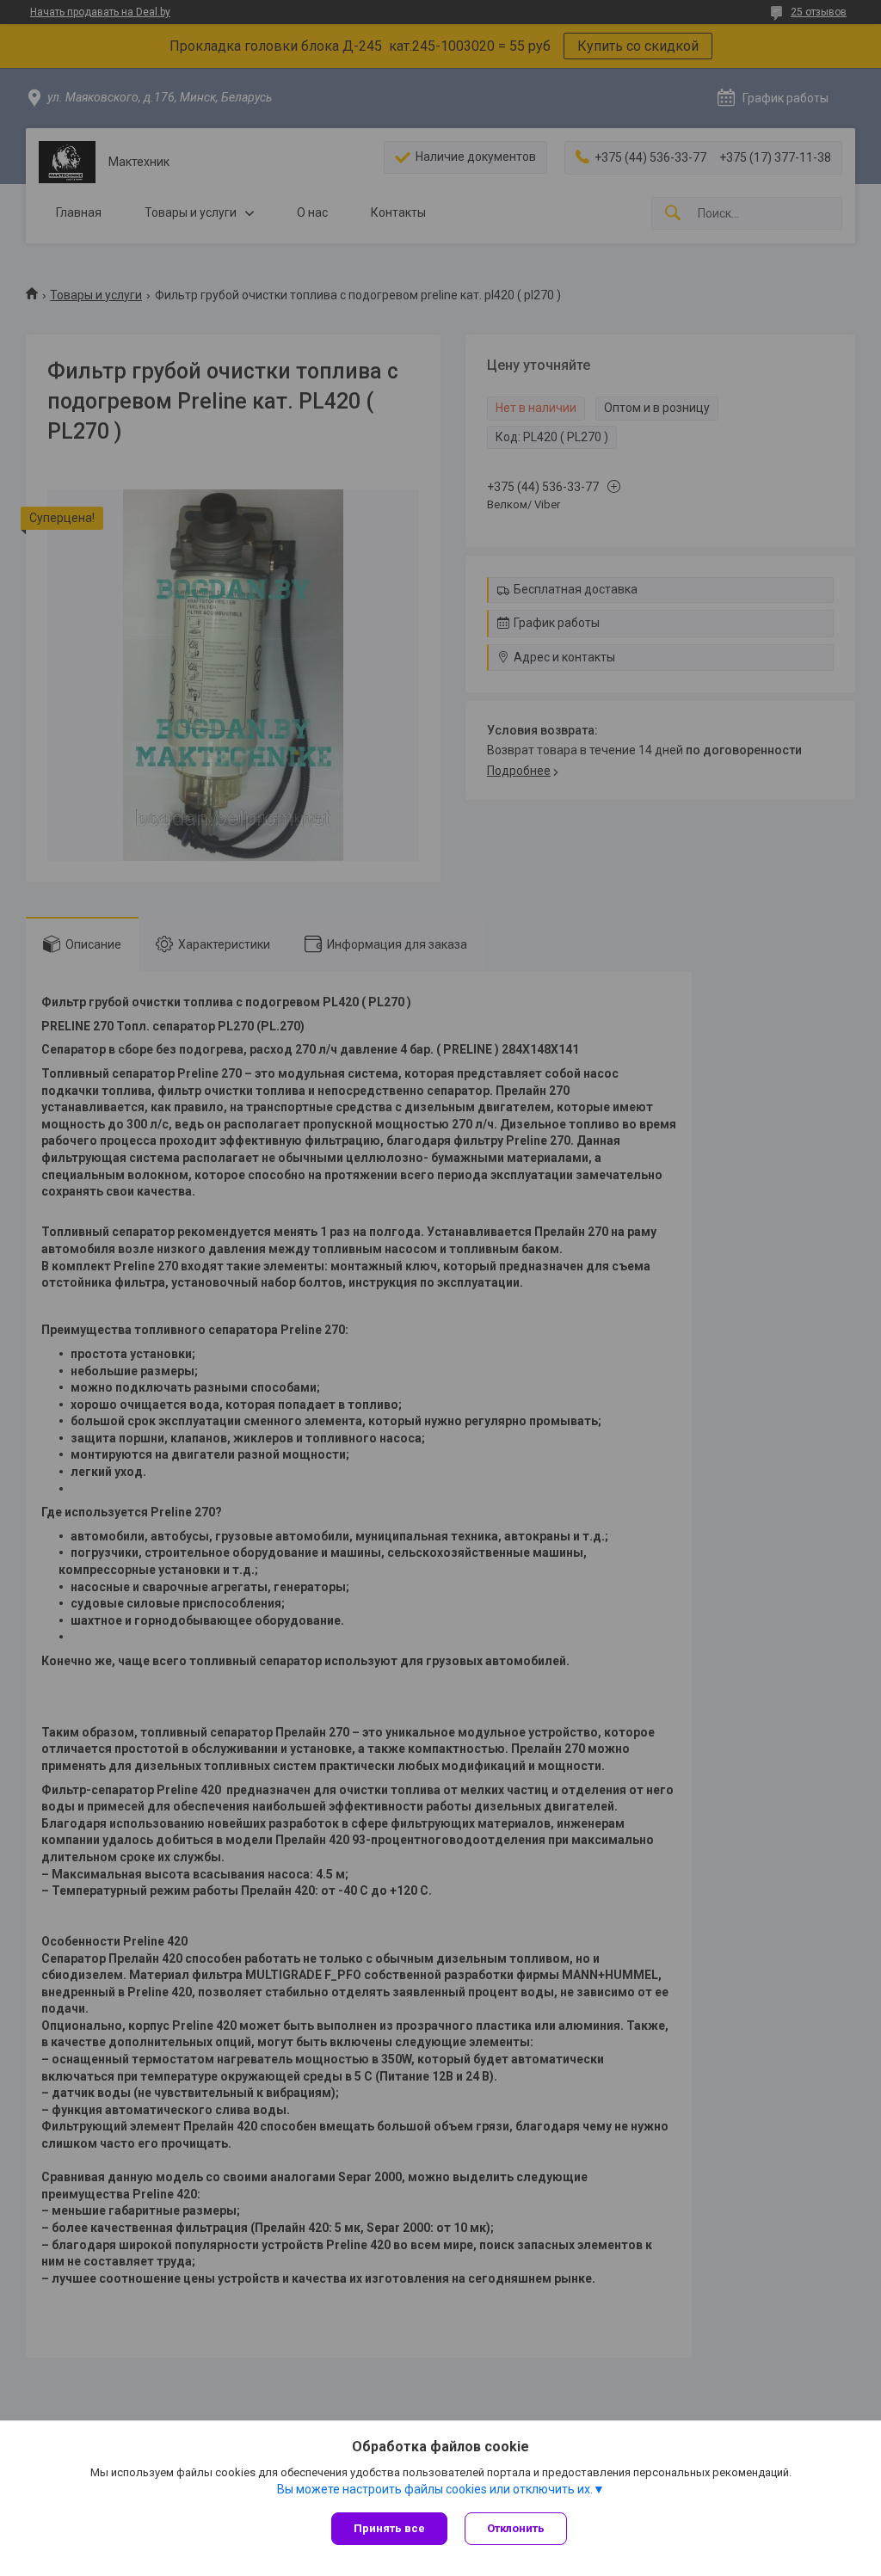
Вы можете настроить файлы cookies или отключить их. (435, 2489)
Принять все (389, 2528)
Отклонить (516, 2528)
